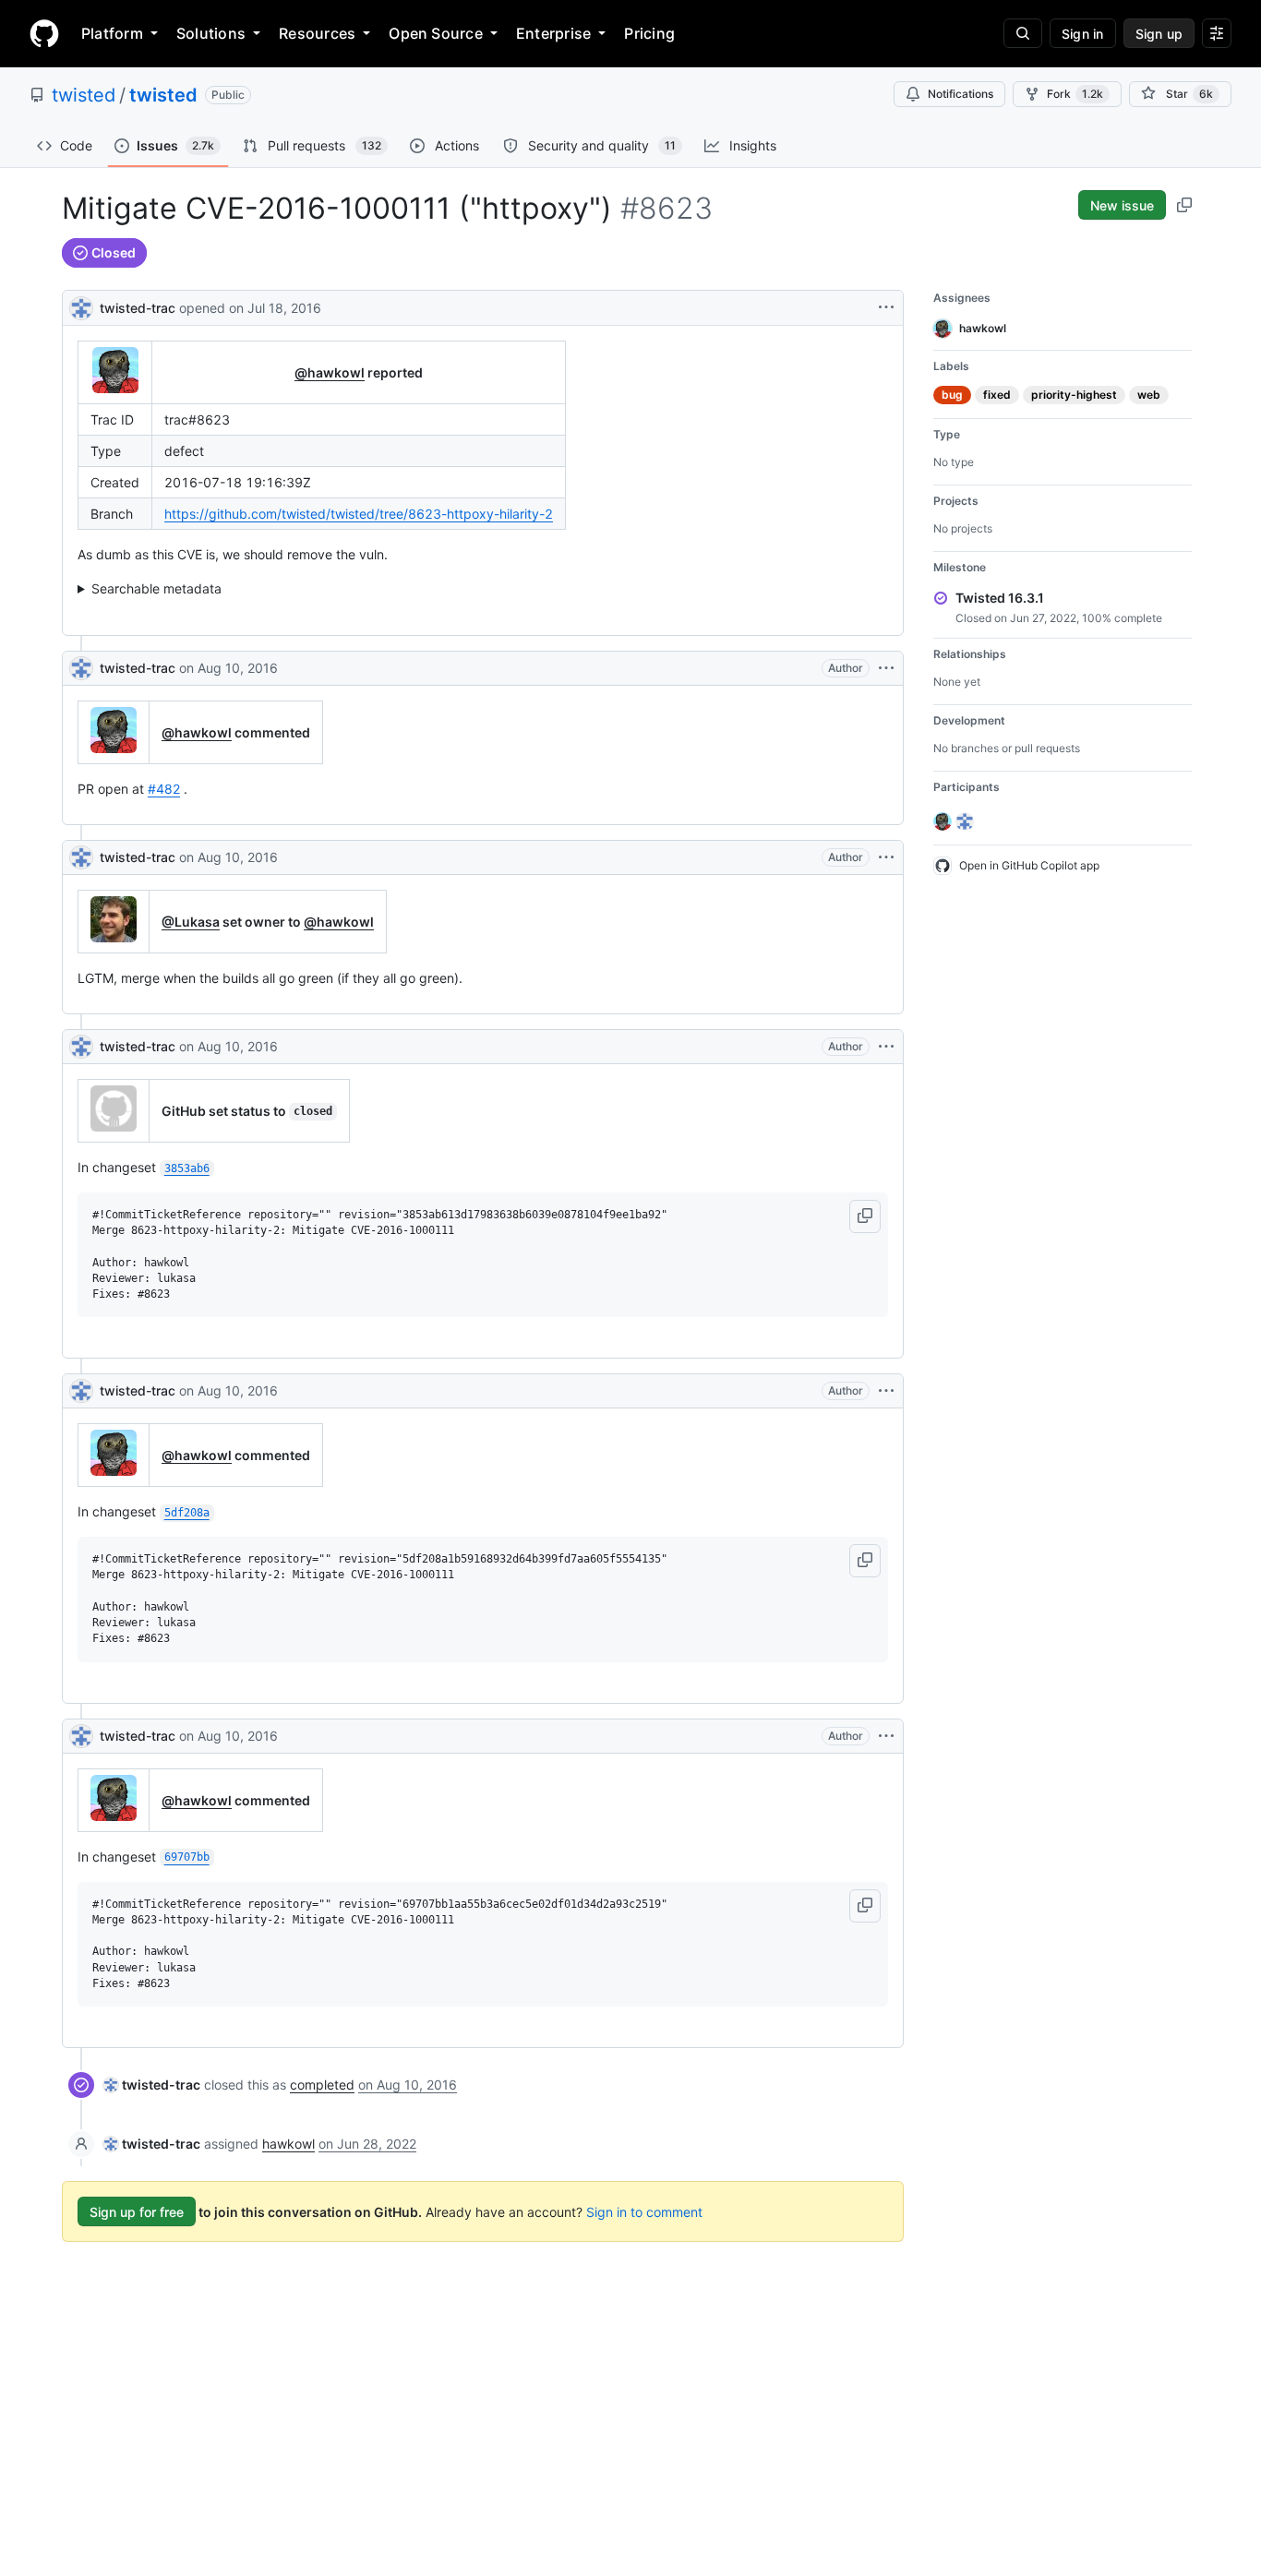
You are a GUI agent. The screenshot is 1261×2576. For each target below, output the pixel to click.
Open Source (436, 33)
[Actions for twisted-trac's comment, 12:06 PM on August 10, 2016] (886, 668)
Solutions (211, 33)
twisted (84, 95)
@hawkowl (330, 372)
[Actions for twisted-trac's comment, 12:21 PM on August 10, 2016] (886, 1391)
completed (322, 2085)
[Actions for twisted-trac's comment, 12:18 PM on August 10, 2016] (886, 1047)
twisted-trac (138, 308)
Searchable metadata (156, 588)
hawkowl (288, 2144)
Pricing (649, 33)
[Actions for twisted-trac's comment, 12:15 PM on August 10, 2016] (886, 857)
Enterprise (553, 33)
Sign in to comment (644, 2212)
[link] (152, 2085)
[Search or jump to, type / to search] (1023, 33)
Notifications (961, 94)
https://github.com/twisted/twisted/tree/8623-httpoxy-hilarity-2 (359, 514)
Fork (1075, 94)
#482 (164, 789)
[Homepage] (44, 33)
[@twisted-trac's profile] (81, 306)
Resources (317, 33)
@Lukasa (191, 922)
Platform (112, 33)
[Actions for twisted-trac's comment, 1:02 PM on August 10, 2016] (886, 1736)
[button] (865, 1216)
